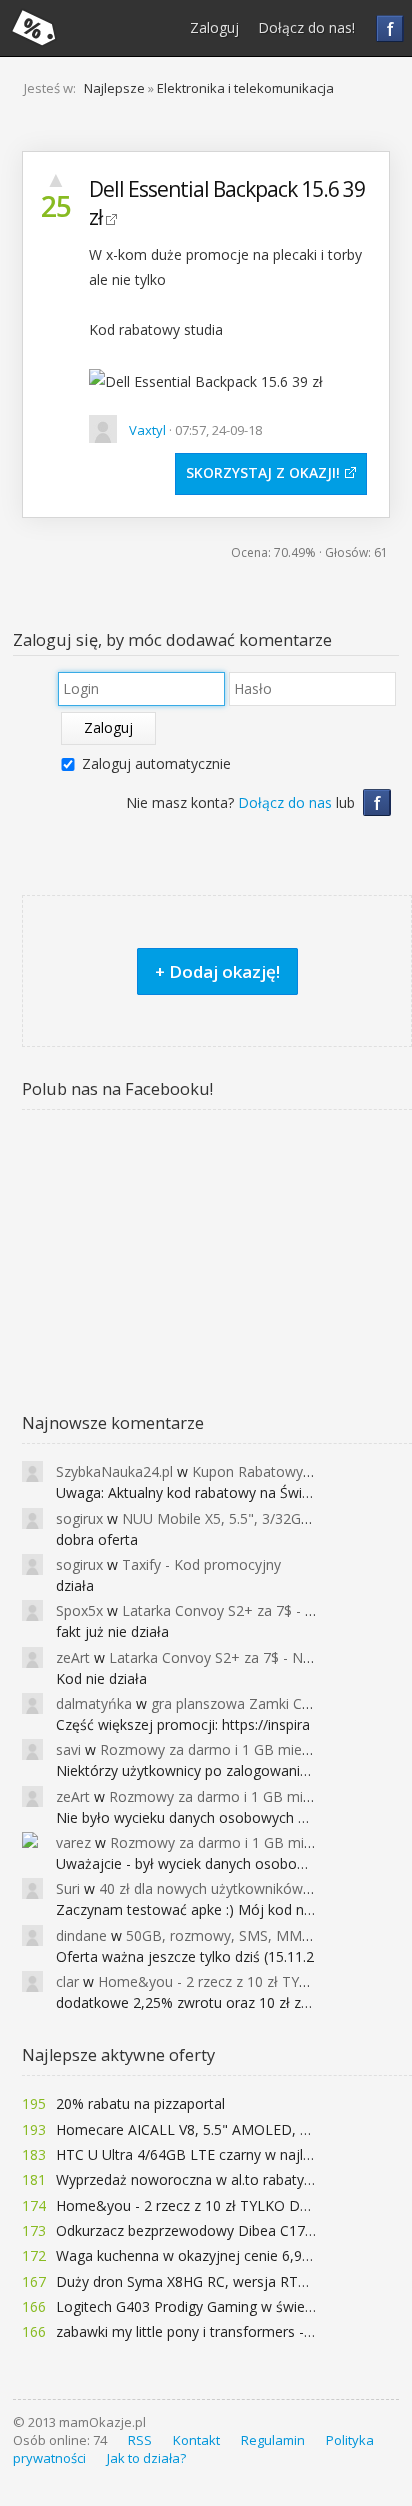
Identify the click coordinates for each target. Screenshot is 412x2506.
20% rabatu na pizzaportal (140, 2103)
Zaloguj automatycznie (156, 763)
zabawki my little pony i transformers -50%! (195, 2331)
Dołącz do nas (285, 802)
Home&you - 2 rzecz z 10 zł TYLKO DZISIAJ (197, 2205)
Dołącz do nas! (306, 27)
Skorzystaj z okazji (261, 472)
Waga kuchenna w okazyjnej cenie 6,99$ (187, 2255)
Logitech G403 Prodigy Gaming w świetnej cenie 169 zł (233, 2306)
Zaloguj (214, 27)
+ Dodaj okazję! (217, 971)
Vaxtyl (147, 430)
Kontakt (196, 2440)
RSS (140, 2440)
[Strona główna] (34, 28)
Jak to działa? (146, 2458)
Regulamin (273, 2440)
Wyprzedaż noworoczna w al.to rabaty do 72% (206, 2179)
